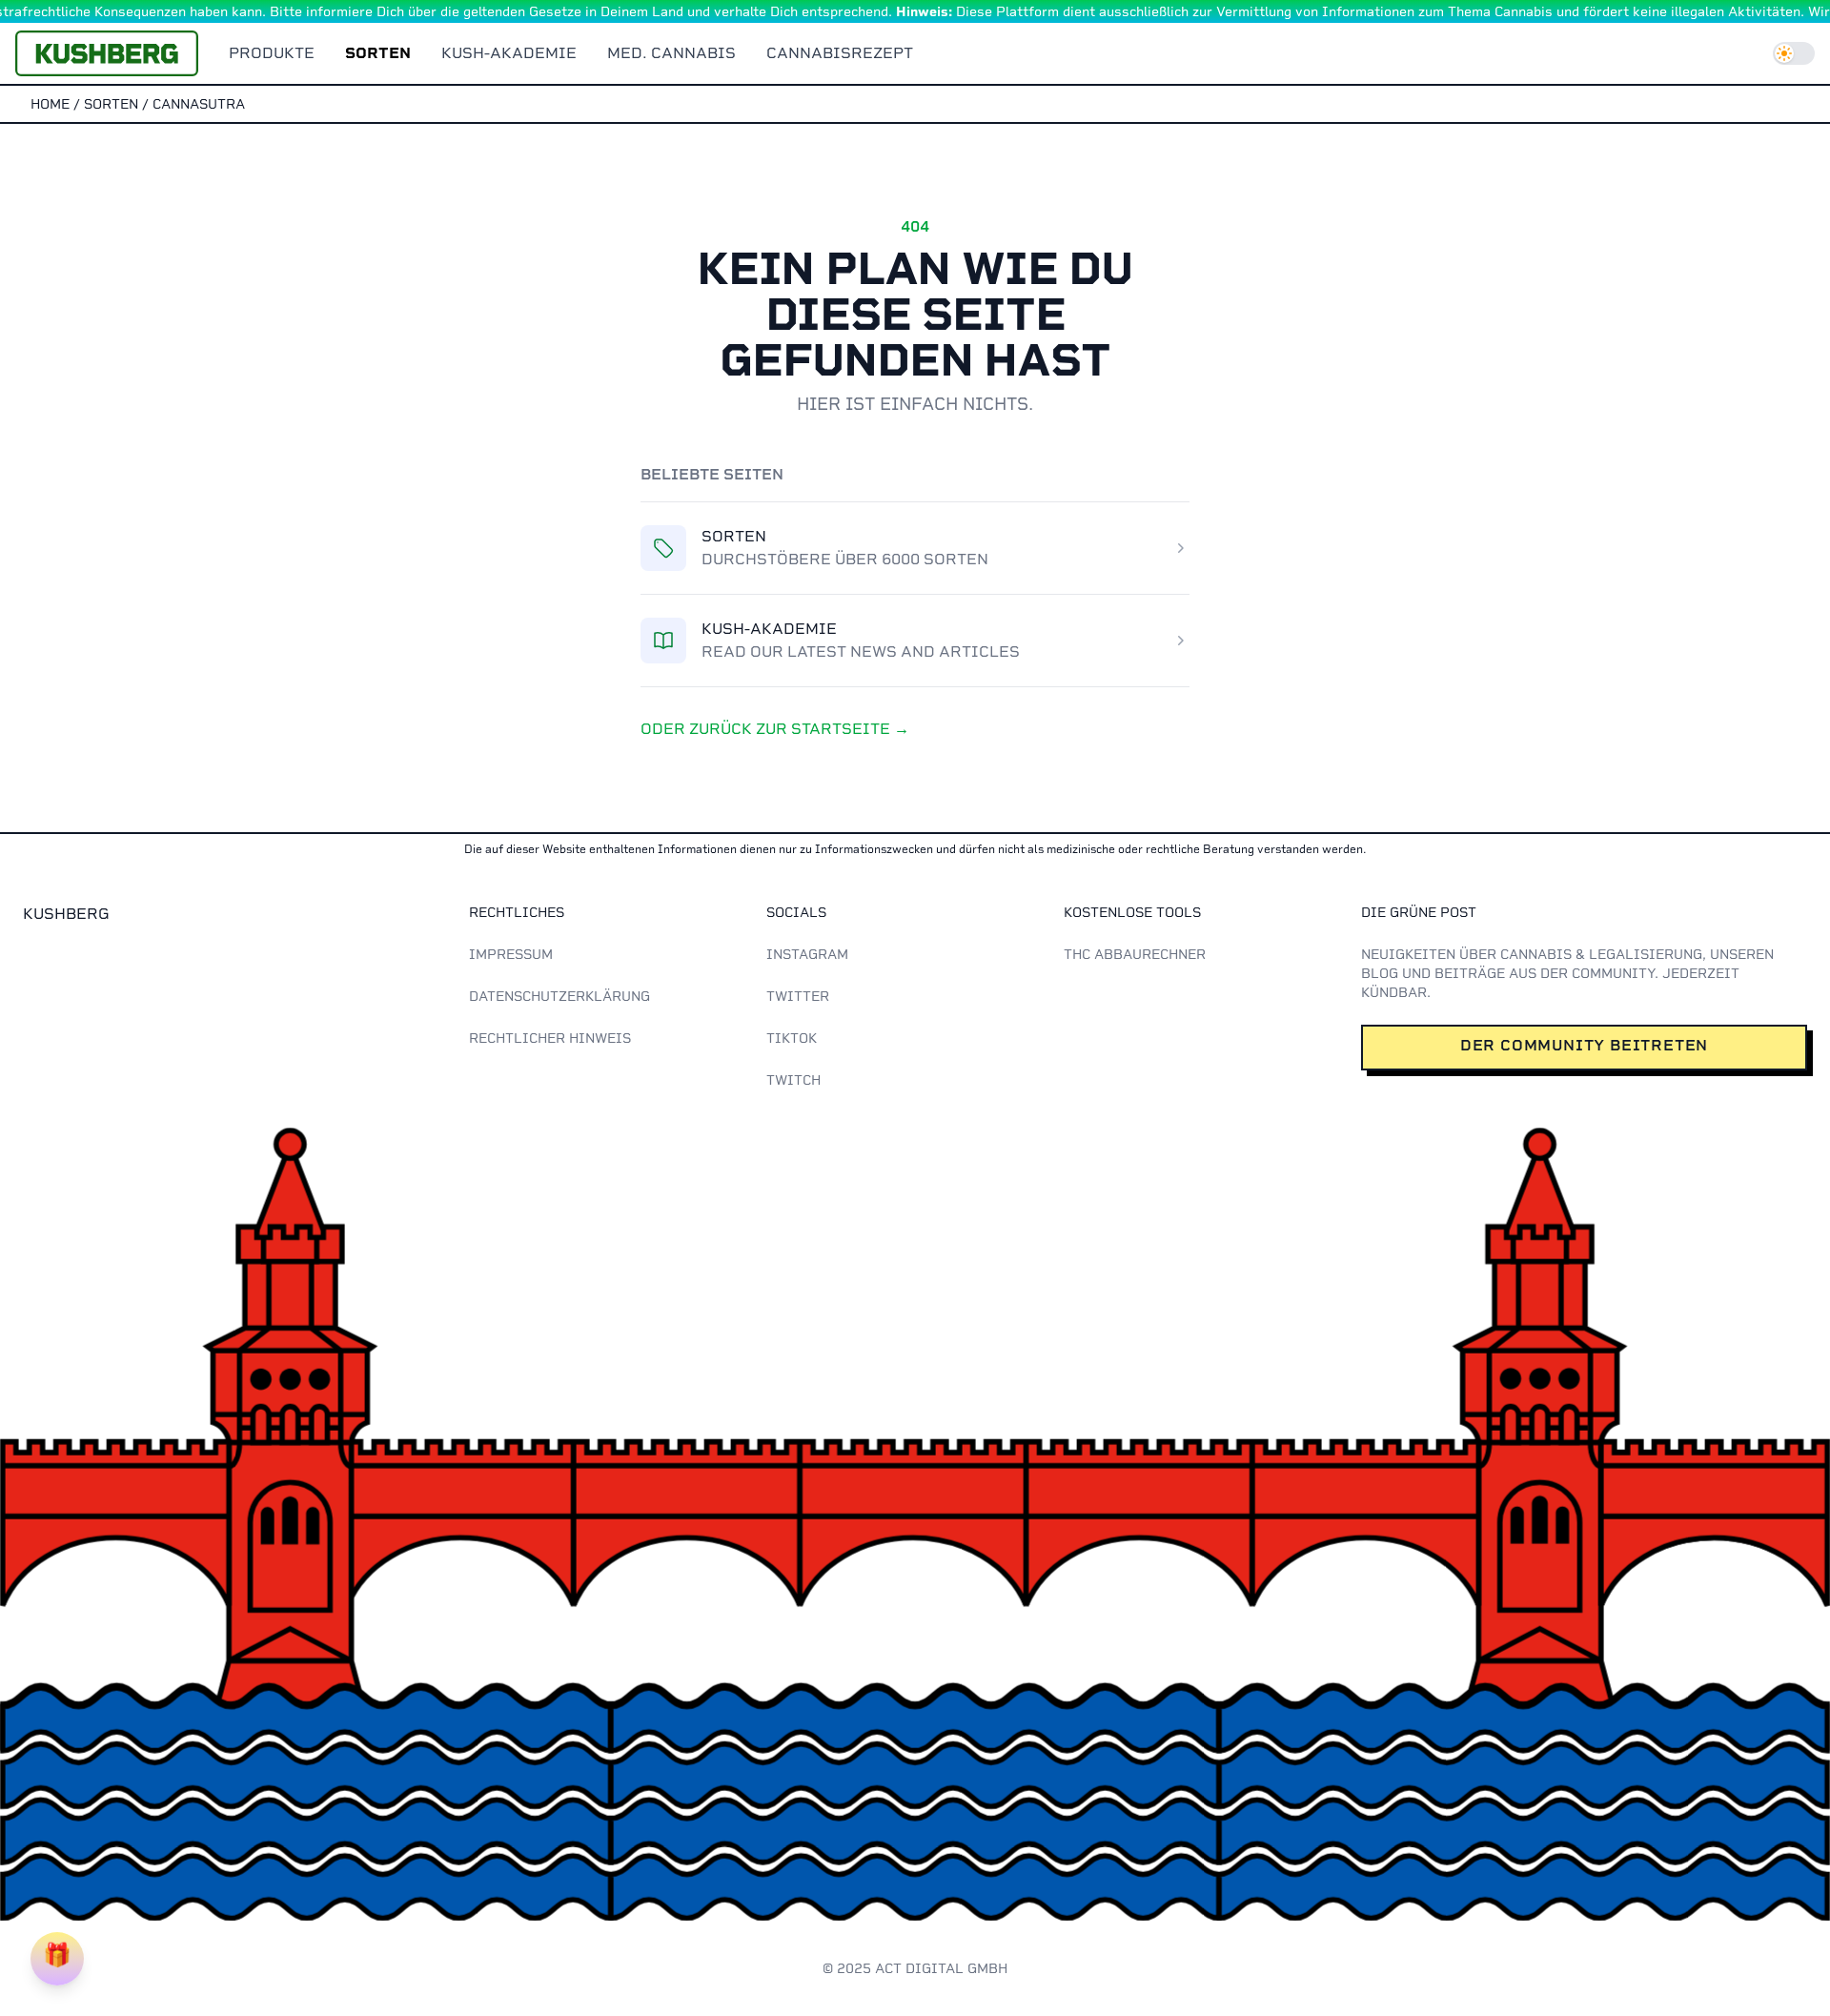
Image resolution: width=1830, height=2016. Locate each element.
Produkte (272, 53)
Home (50, 104)
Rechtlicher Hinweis (550, 1038)
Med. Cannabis (671, 53)
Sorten (378, 53)
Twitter (798, 996)
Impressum (511, 954)
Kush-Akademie (509, 53)
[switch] (1794, 53)
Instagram (807, 954)
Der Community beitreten (1584, 1045)
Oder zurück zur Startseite (775, 729)
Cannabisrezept (840, 53)
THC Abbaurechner (1135, 954)
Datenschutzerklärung (559, 996)
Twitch (793, 1080)
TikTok (792, 1038)
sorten (111, 104)
